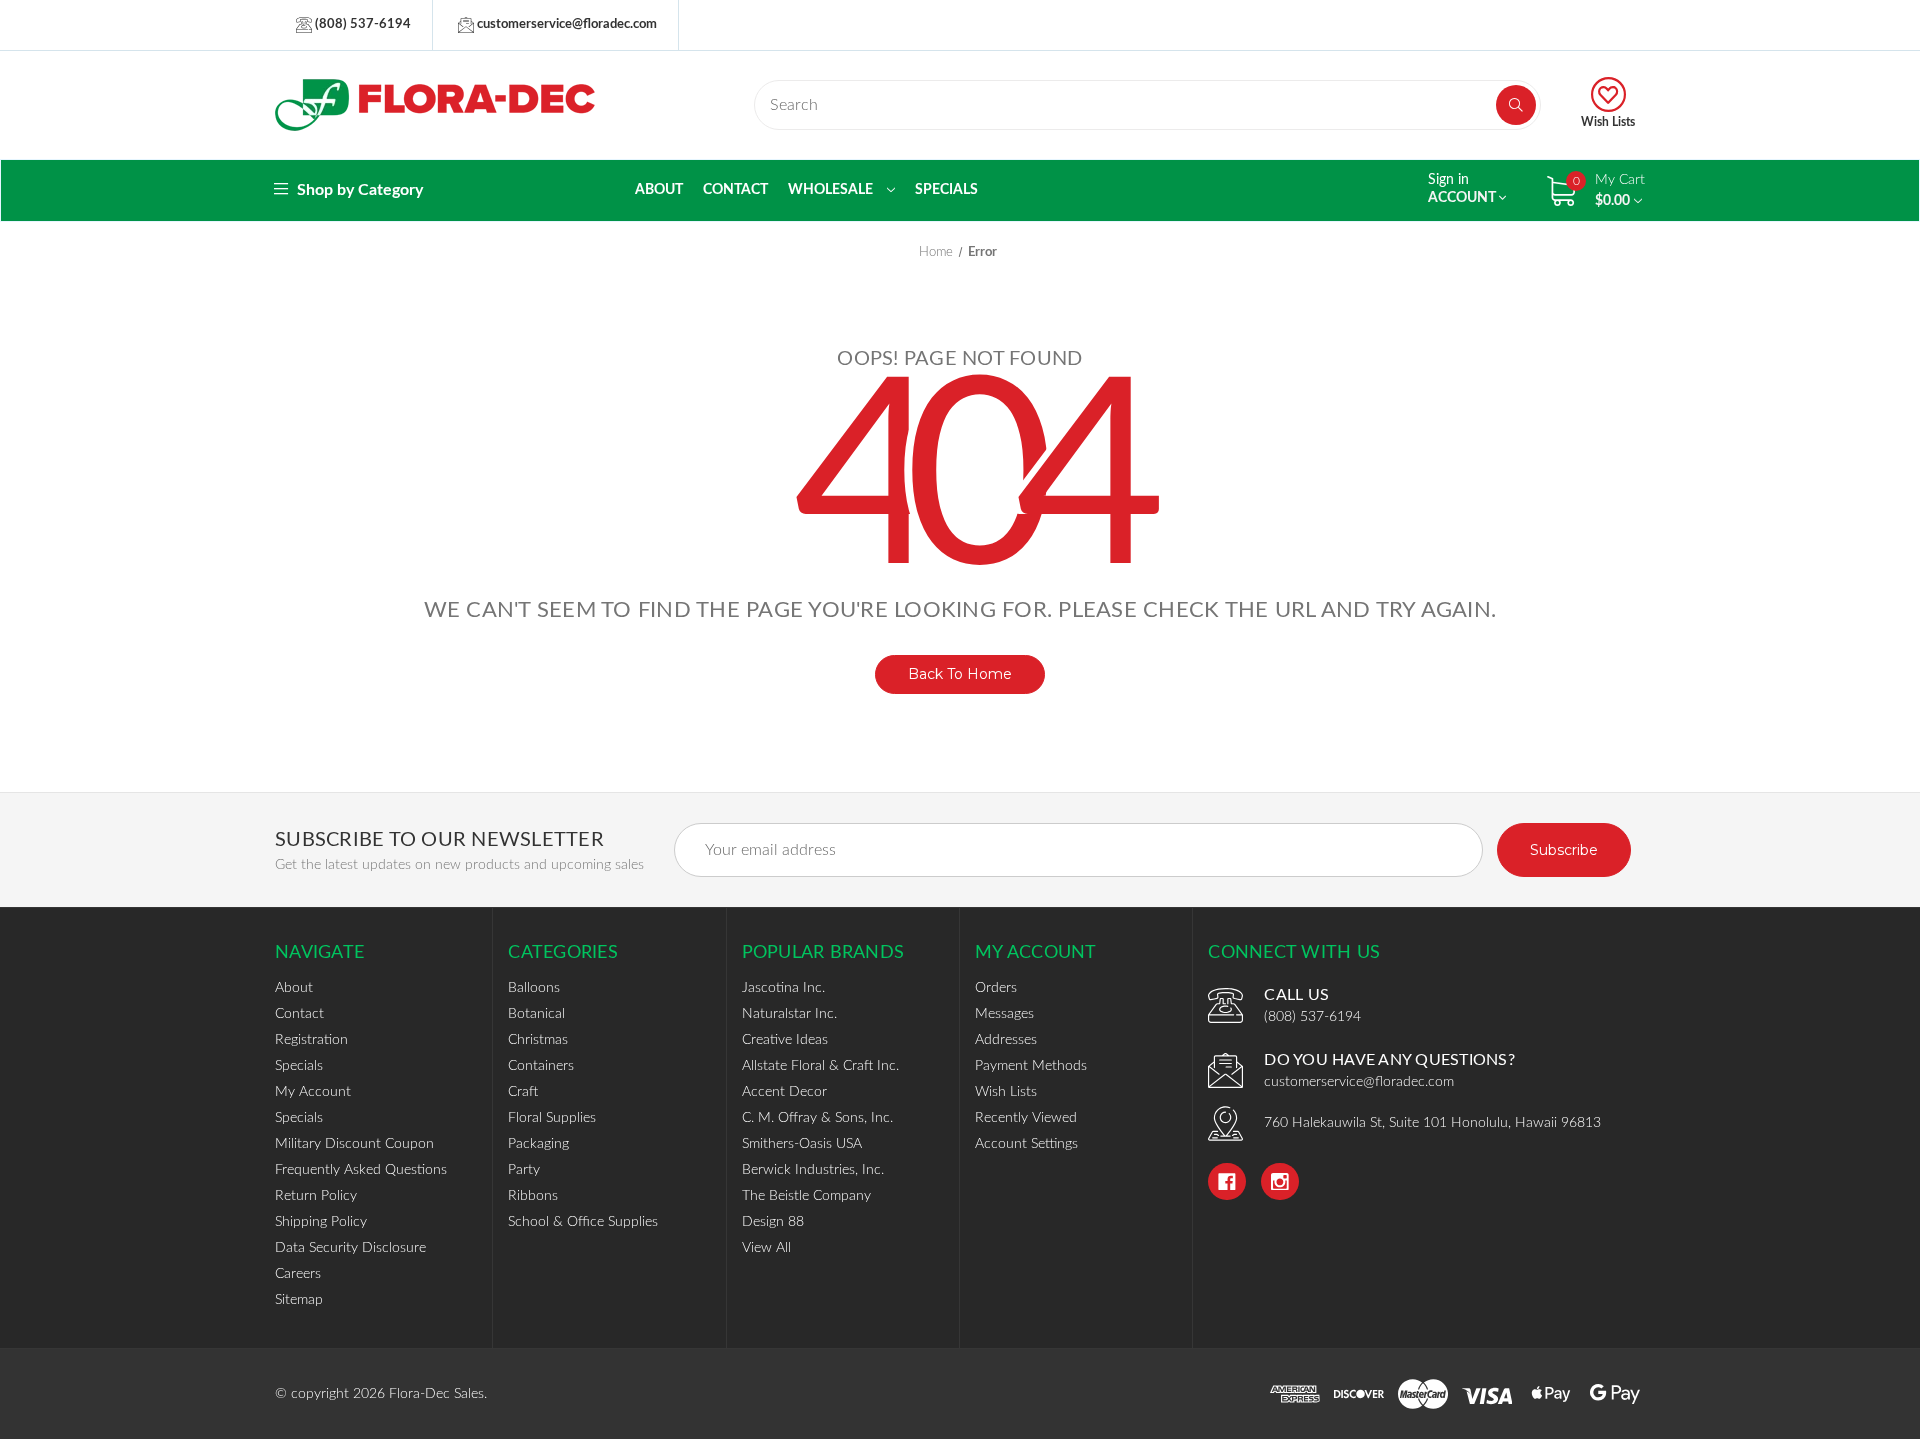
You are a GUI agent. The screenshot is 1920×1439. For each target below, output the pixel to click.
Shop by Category (358, 190)
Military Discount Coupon (354, 1144)
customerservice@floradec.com (565, 24)
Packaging (538, 1144)
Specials (946, 190)
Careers (298, 1274)
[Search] (1516, 105)
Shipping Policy (321, 1222)
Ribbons (533, 1196)
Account (1463, 189)
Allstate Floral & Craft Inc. (820, 1066)
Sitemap (299, 1300)
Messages (1004, 1014)
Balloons (534, 988)
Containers (541, 1066)
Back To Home (960, 674)
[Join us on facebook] (1227, 1182)
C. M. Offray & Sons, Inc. (817, 1118)
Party (524, 1170)
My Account (313, 1092)
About (659, 190)
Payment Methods (1031, 1066)
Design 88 (773, 1222)
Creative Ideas (785, 1040)
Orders (996, 988)
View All (766, 1248)
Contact (735, 190)
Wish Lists (1608, 122)
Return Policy (316, 1196)
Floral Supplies (552, 1118)
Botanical (536, 1014)
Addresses (1006, 1040)
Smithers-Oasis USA (802, 1144)
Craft (523, 1092)
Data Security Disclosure (350, 1248)
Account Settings (1026, 1144)
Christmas (538, 1040)
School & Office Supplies (583, 1222)
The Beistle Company (806, 1196)
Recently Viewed (1026, 1118)
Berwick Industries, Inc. (813, 1170)
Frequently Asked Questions (361, 1170)
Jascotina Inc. (783, 988)
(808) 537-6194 (361, 24)
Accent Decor (784, 1092)
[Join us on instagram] (1280, 1182)
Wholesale (832, 190)
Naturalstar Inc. (789, 1014)
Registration (311, 1040)
